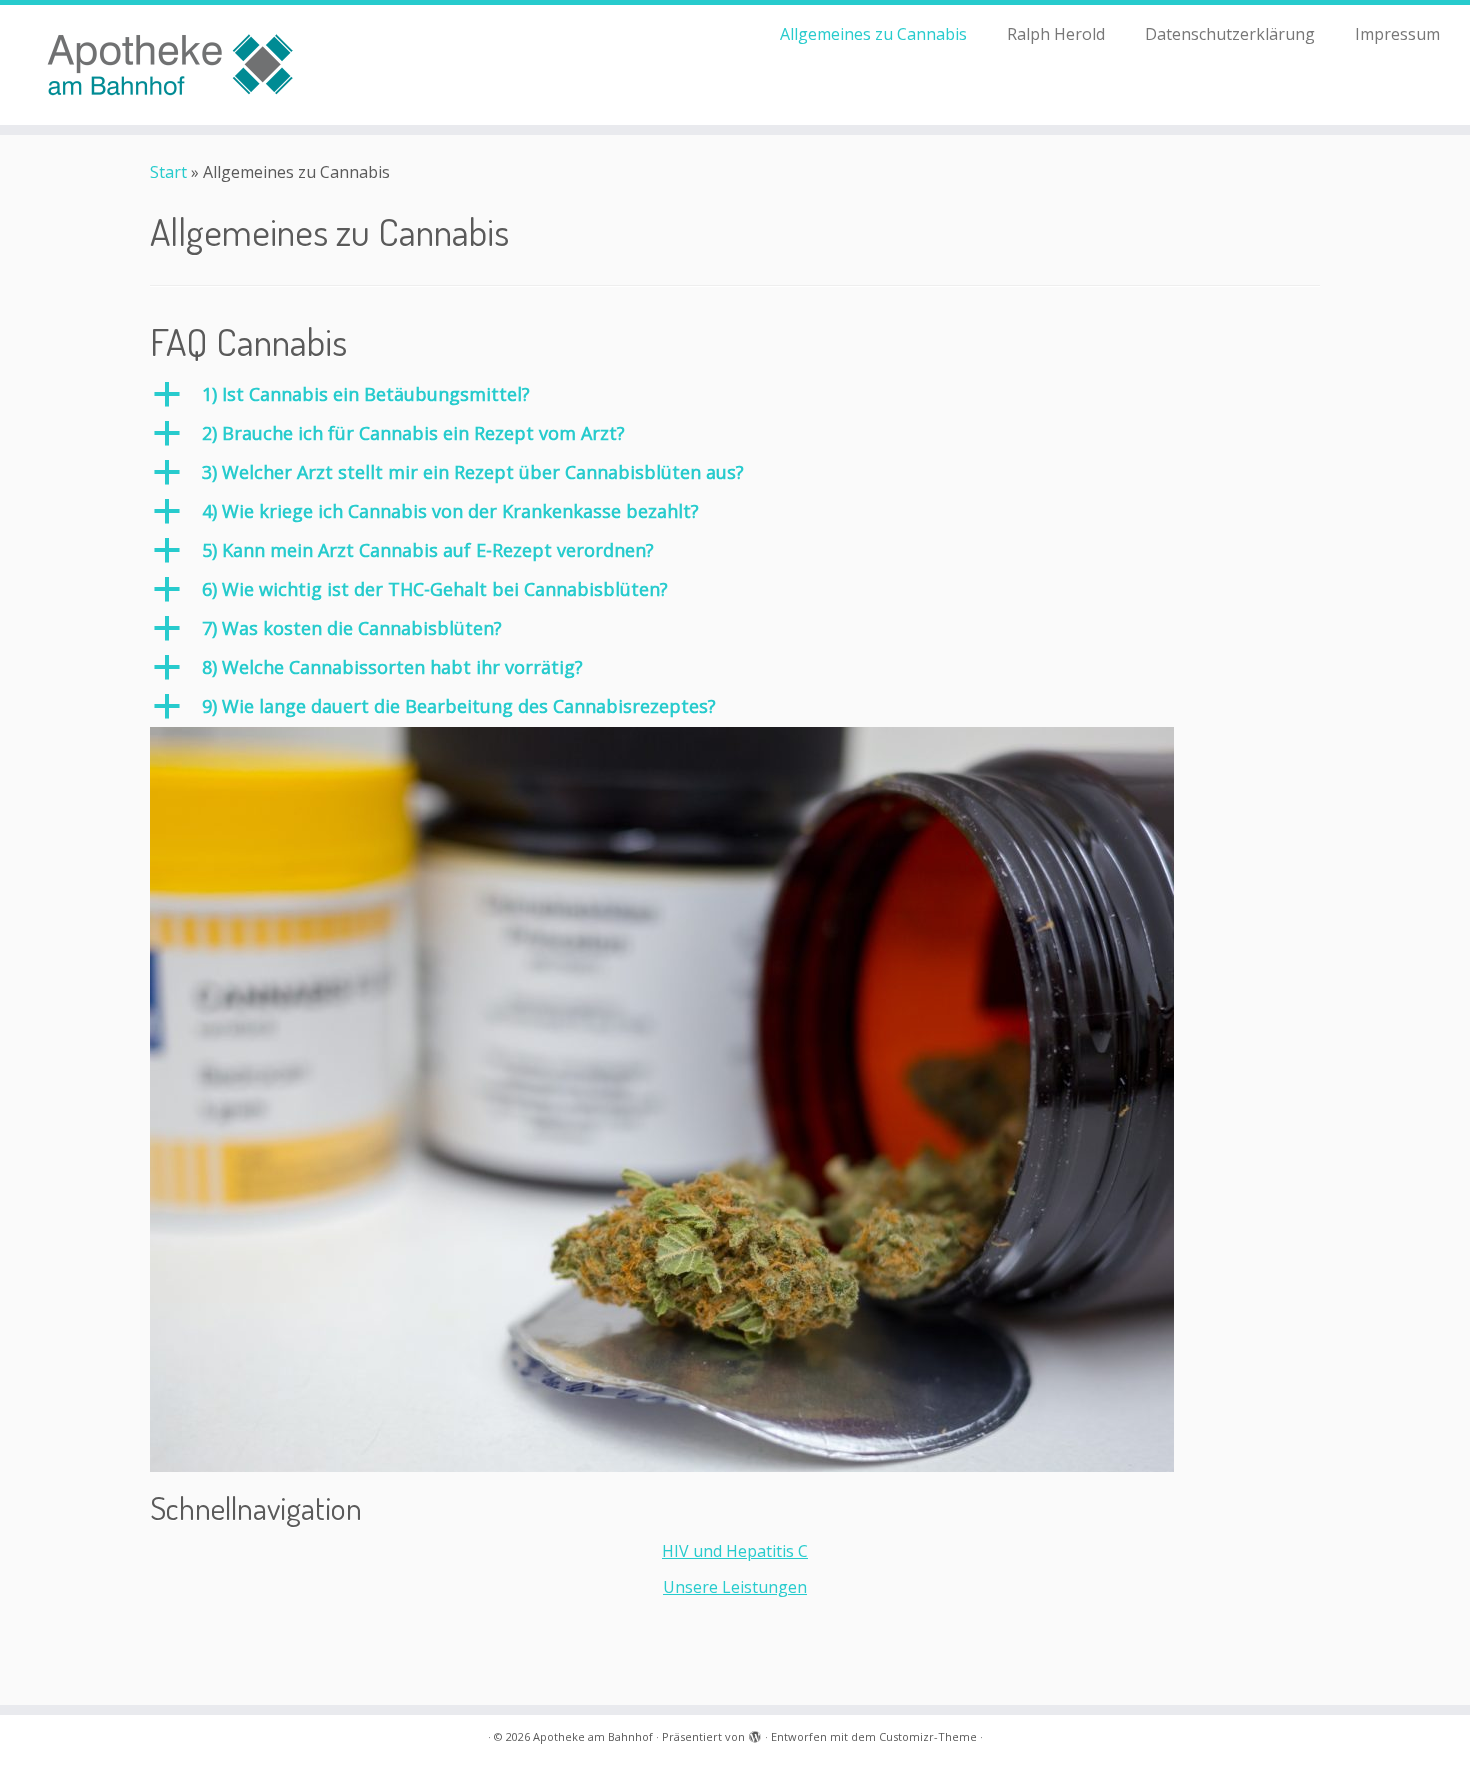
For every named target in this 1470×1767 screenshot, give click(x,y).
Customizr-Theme (928, 1736)
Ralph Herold (1056, 34)
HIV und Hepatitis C (735, 1551)
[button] (735, 394)
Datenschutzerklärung (1230, 34)
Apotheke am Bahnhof (593, 1736)
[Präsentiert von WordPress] (755, 1733)
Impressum (1397, 34)
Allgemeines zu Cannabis (873, 34)
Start (168, 172)
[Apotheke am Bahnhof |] (169, 65)
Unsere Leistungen (735, 1587)
